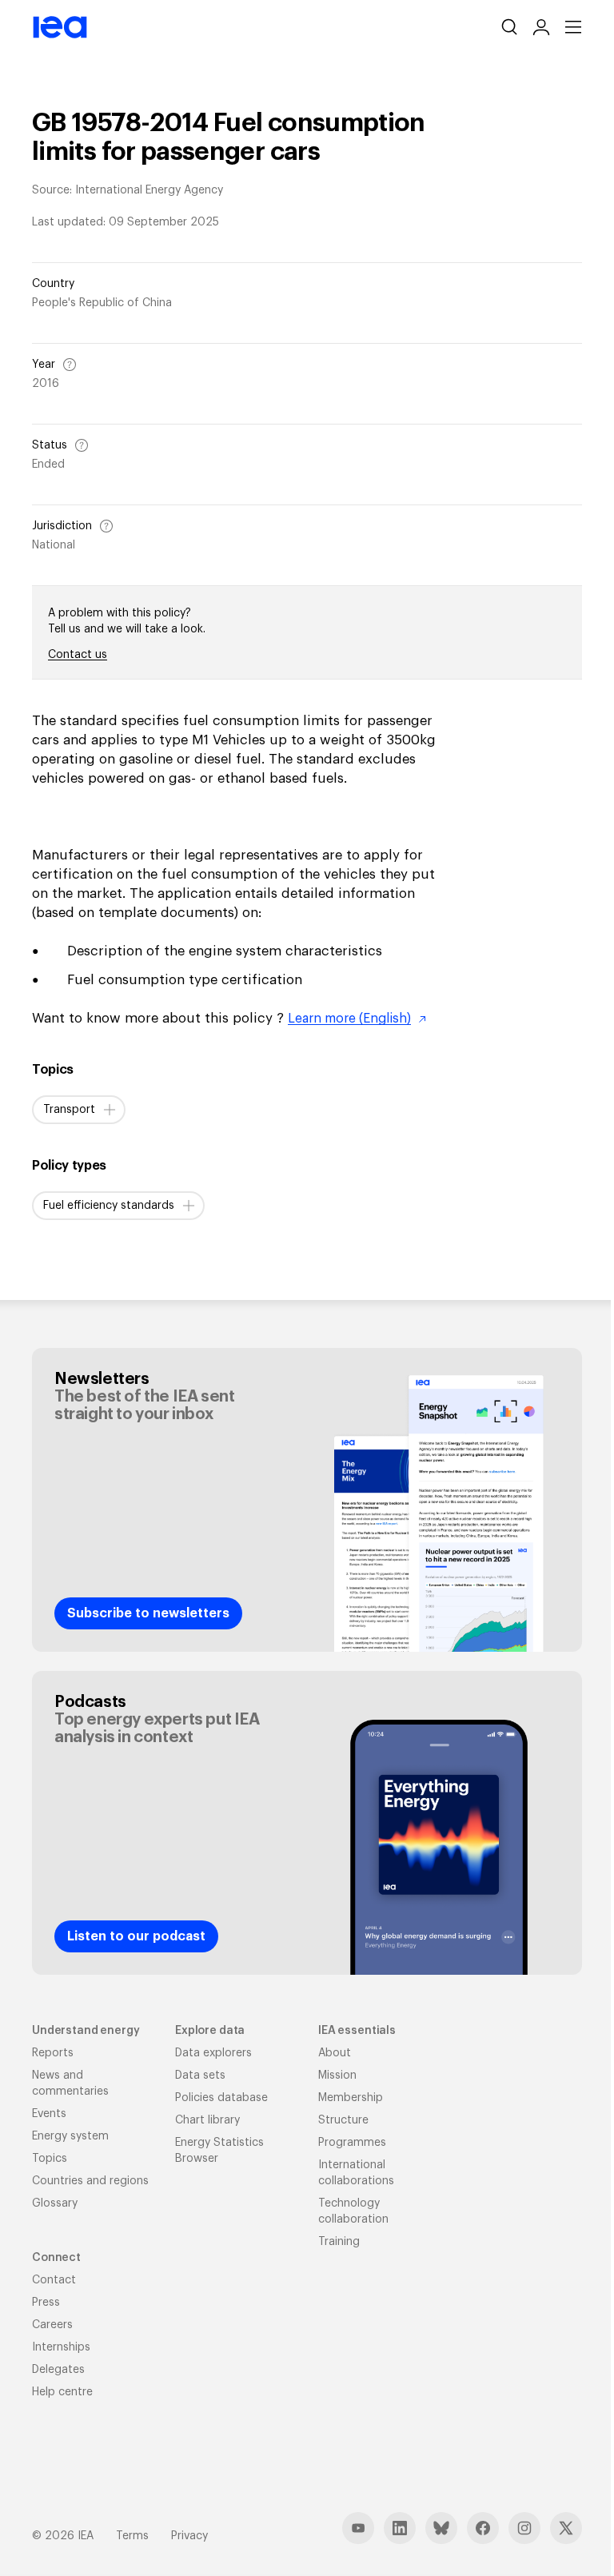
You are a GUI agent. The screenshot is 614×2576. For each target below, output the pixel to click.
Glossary (55, 2203)
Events (49, 2114)
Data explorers (213, 2053)
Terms (132, 2536)
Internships (61, 2347)
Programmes (352, 2143)
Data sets (200, 2076)
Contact (54, 2280)
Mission (337, 2076)
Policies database (221, 2098)
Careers (52, 2325)
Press (46, 2303)
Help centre (62, 2392)
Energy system (70, 2136)
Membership (351, 2098)
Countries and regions (90, 2181)
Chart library (207, 2120)
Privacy (189, 2536)
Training (339, 2242)
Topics (50, 2159)
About (335, 2053)
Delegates (58, 2370)
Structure (343, 2120)
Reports (53, 2053)
